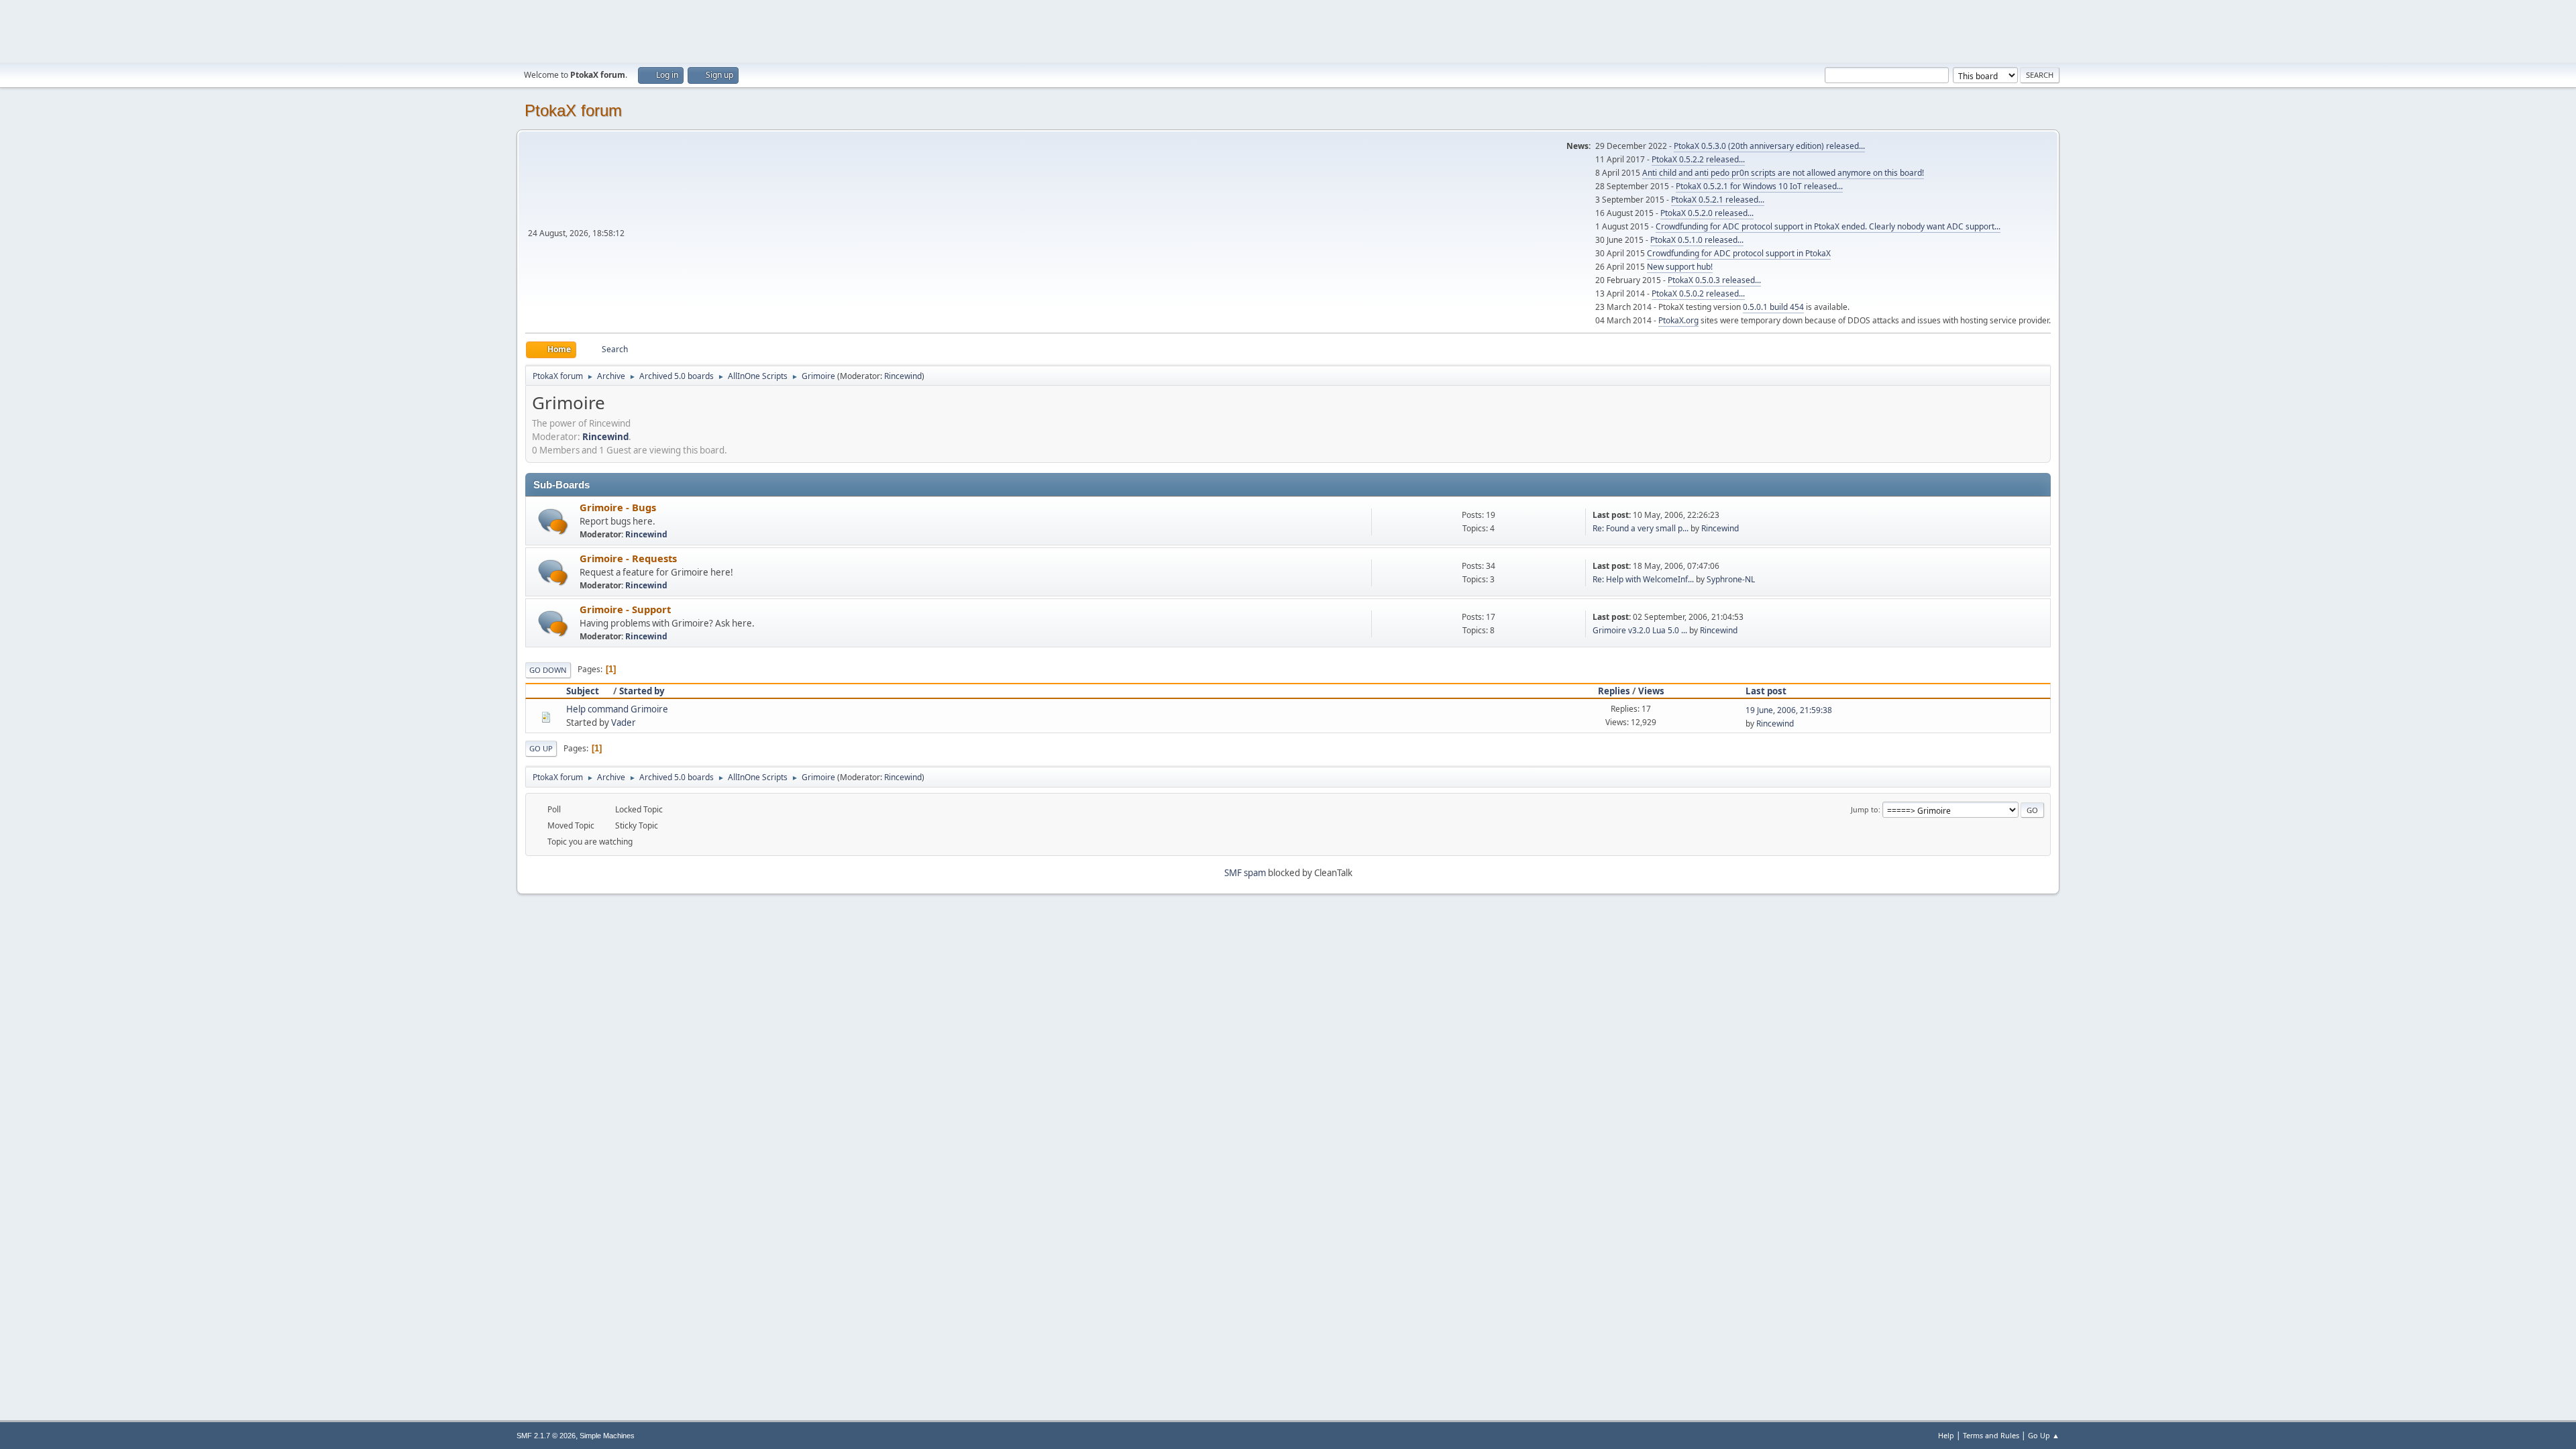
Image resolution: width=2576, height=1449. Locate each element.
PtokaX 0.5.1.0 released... (1697, 240)
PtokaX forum (573, 110)
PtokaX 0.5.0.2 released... (1698, 293)
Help (1946, 1435)
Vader (624, 722)
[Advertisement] (1288, 30)
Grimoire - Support (625, 609)
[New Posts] (553, 522)
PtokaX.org (1678, 320)
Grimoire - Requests (628, 558)
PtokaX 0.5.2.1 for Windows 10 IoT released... (1759, 186)
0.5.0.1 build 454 (1773, 307)
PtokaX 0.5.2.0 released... (1707, 213)
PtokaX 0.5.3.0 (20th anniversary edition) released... (1769, 146)
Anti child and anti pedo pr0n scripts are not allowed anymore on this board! (1783, 173)
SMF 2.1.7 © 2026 (546, 1436)
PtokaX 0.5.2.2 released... (1698, 159)
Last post (1766, 691)
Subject (583, 691)
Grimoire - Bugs (618, 507)
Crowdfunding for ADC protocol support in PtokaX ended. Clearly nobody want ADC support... (1828, 226)
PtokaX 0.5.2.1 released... (1718, 200)
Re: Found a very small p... (1641, 528)
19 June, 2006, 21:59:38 (1789, 710)
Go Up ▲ (2044, 1435)
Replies (1614, 691)
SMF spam (1245, 873)
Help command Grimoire (617, 709)
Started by (642, 691)
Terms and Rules (1991, 1435)
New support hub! (1680, 267)
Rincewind (903, 376)
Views (1651, 691)
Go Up (541, 748)
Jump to (1865, 809)
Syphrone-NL (1731, 579)
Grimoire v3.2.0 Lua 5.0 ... (1640, 630)
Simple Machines (607, 1436)
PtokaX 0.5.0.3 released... (1714, 280)
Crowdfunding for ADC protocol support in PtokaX (1739, 253)
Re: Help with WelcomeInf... (1643, 579)
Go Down (548, 670)
